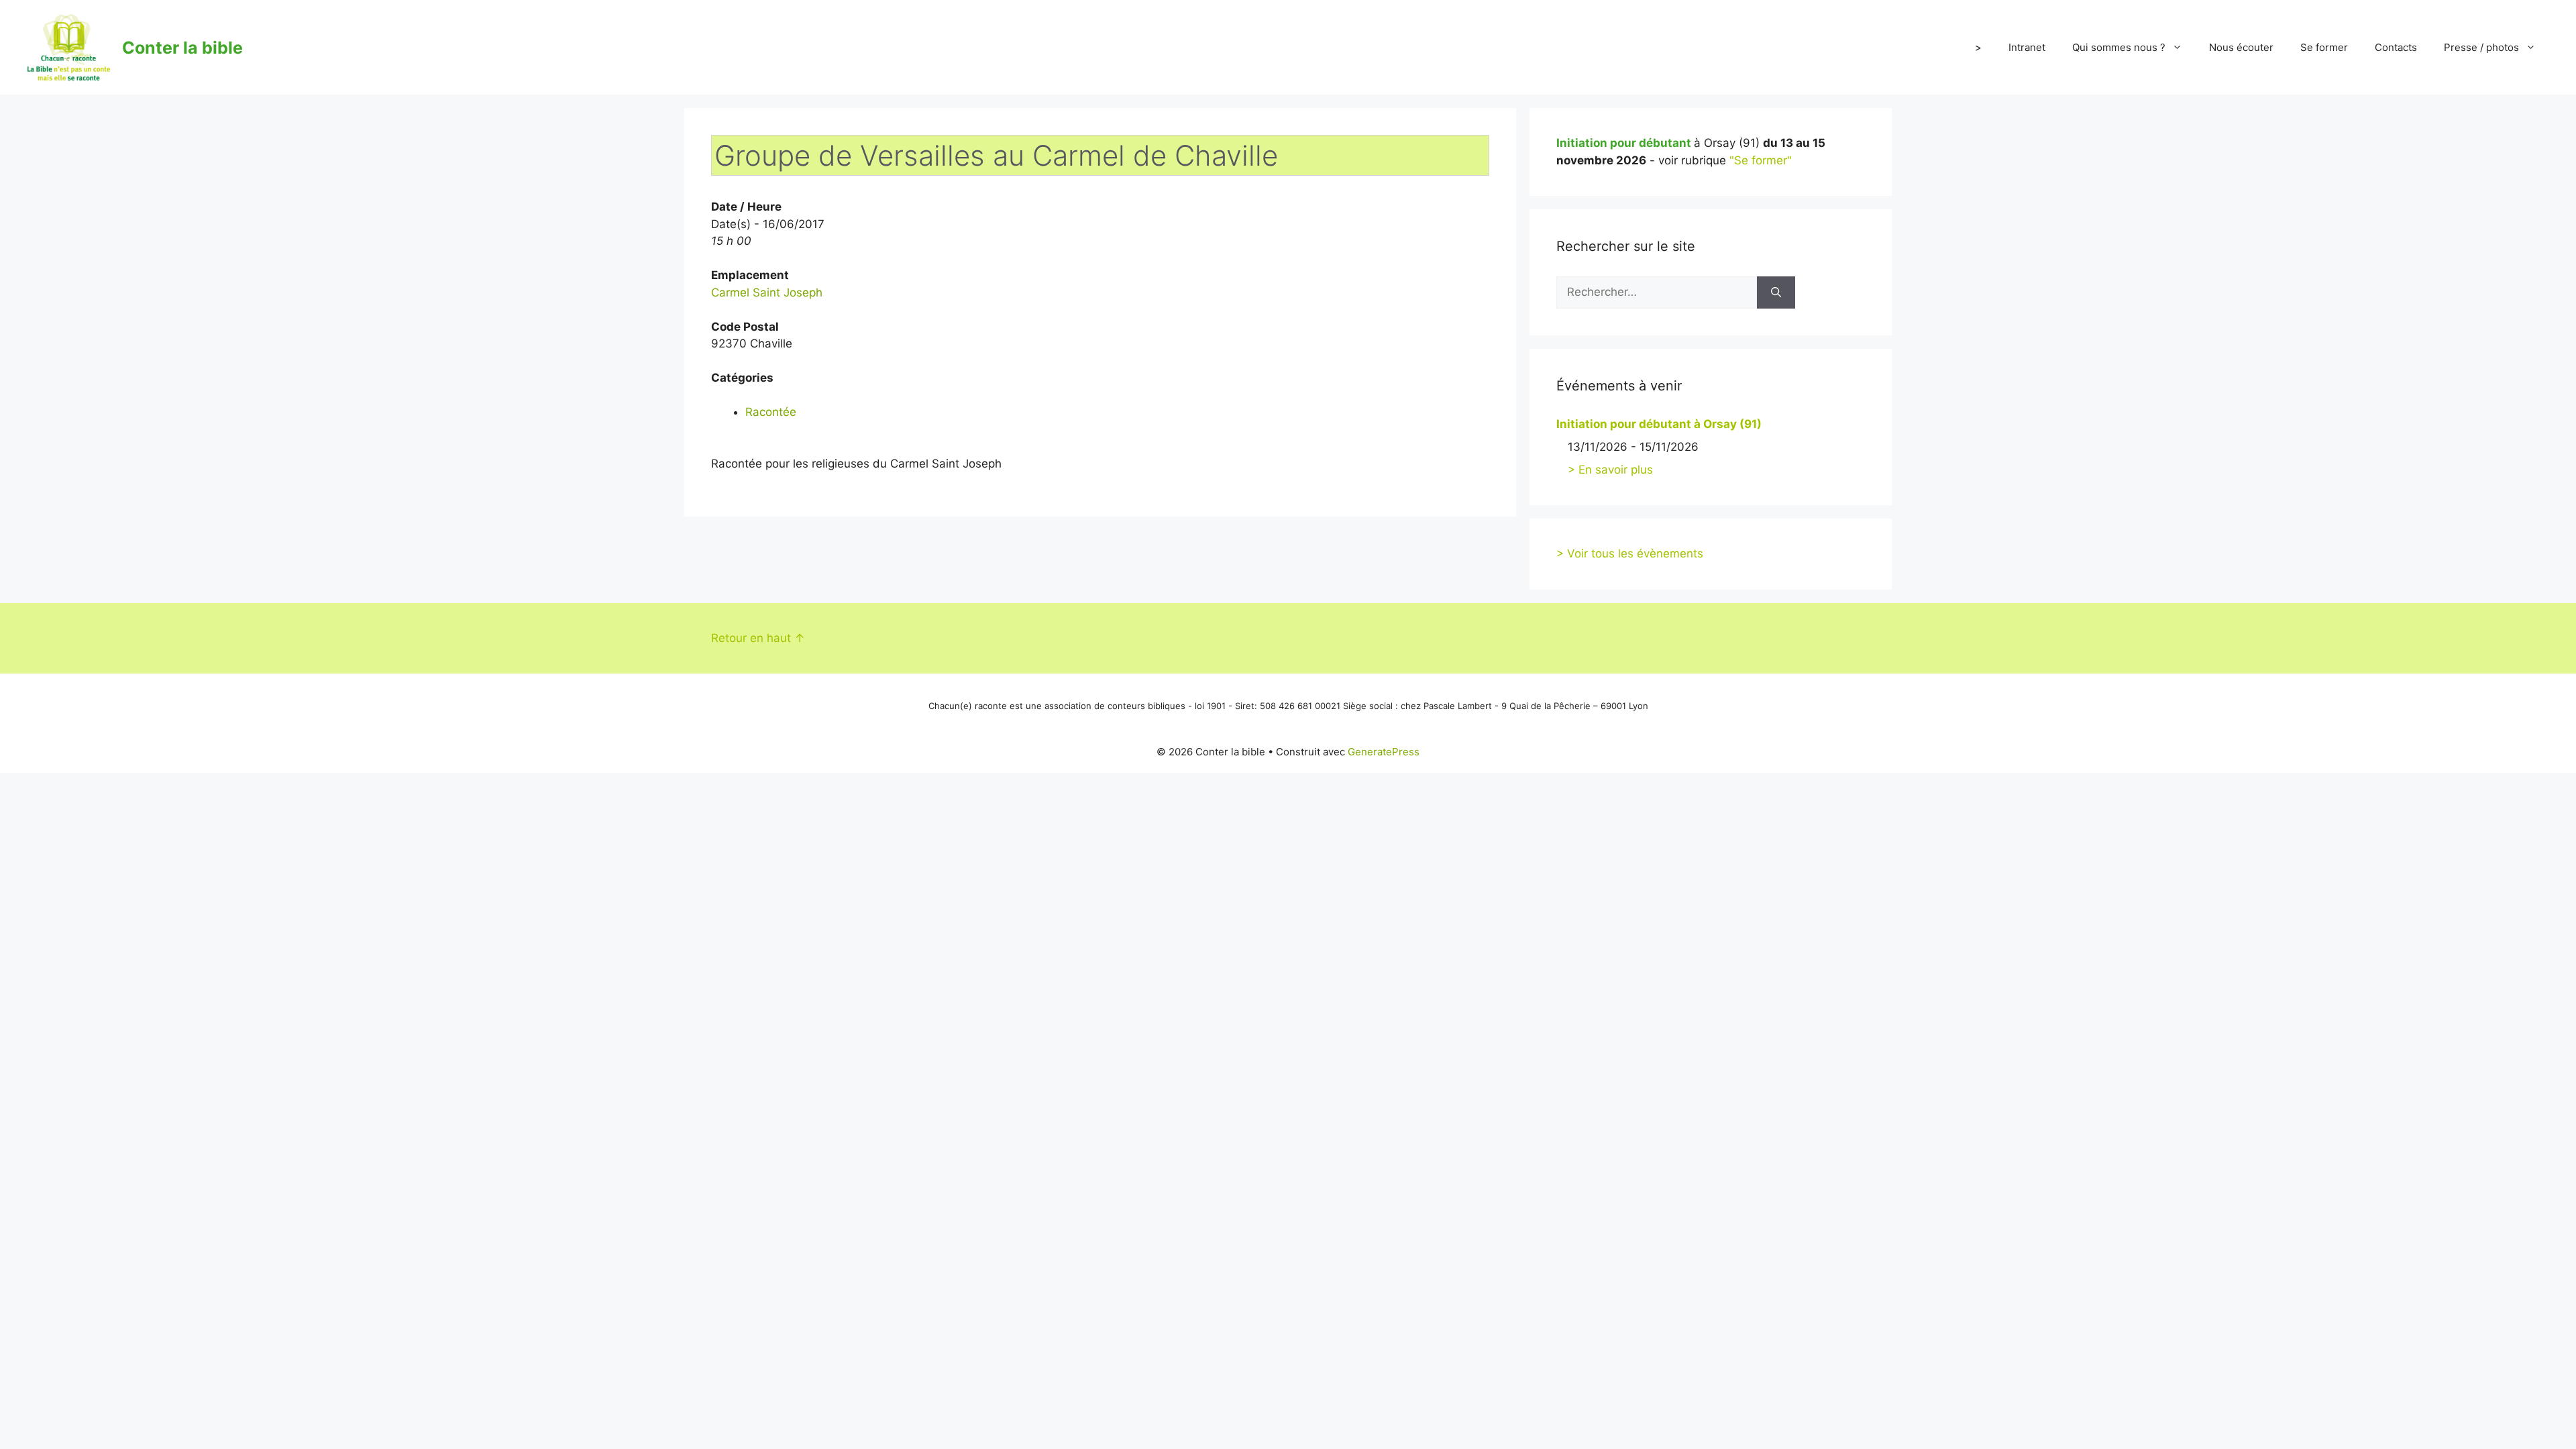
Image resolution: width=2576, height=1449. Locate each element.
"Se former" (1761, 160)
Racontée (771, 412)
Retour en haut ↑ (758, 638)
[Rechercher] (1776, 292)
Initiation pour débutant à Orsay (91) (1659, 424)
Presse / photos (2481, 47)
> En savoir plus (1610, 470)
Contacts (2396, 47)
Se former (2324, 47)
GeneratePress (1384, 752)
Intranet (2027, 47)
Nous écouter (2241, 47)
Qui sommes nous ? (2119, 47)
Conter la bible (182, 48)
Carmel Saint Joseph (767, 292)
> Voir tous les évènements (1630, 553)
